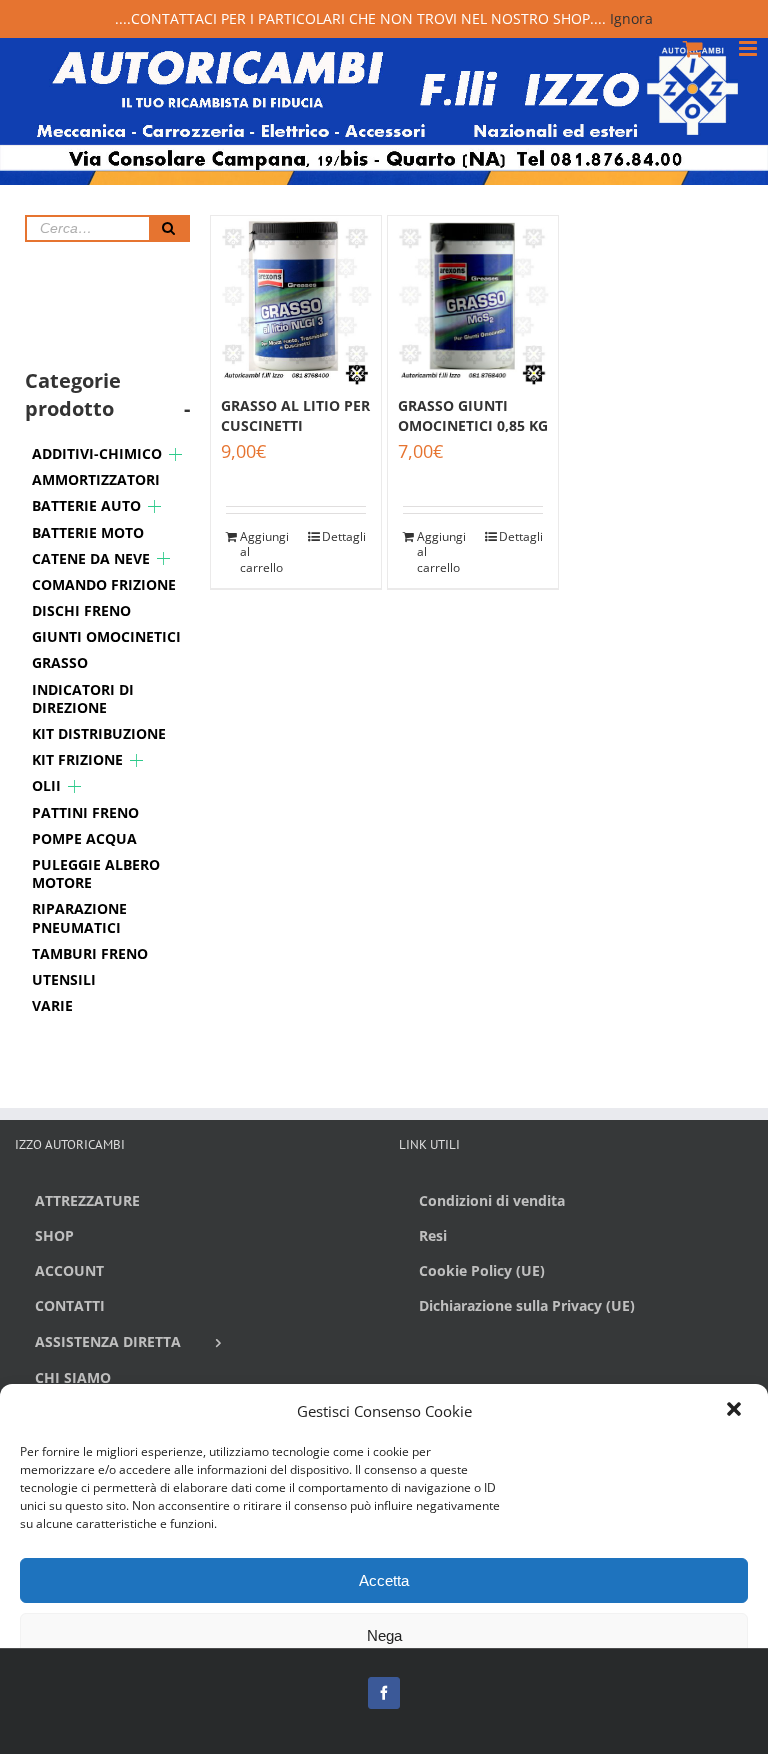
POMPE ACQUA (84, 838)
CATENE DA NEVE (91, 558)
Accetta (384, 1580)
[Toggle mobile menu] (749, 48)
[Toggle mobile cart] (693, 48)
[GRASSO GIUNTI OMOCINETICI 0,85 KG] (473, 301)
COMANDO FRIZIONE (104, 584)
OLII (46, 785)
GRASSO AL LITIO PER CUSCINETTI (295, 415)
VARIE (52, 1005)
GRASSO (60, 662)
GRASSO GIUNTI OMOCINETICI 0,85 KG (473, 415)
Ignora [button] (631, 18)
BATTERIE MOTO (88, 532)
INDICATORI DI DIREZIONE (83, 698)
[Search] (169, 228)
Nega (384, 1635)
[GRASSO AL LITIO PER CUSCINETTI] (296, 301)
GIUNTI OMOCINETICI (106, 636)
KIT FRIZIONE (77, 759)
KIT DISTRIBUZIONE (99, 733)
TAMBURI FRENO (90, 953)
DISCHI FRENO (81, 610)
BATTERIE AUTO (86, 505)
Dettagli (344, 537)
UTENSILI (64, 979)
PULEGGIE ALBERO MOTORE (96, 873)
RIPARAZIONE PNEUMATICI (79, 917)
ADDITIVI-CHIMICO (97, 453)
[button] (736, 1411)
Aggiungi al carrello (264, 552)
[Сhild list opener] (175, 454)
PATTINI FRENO (85, 812)
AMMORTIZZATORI (96, 479)
